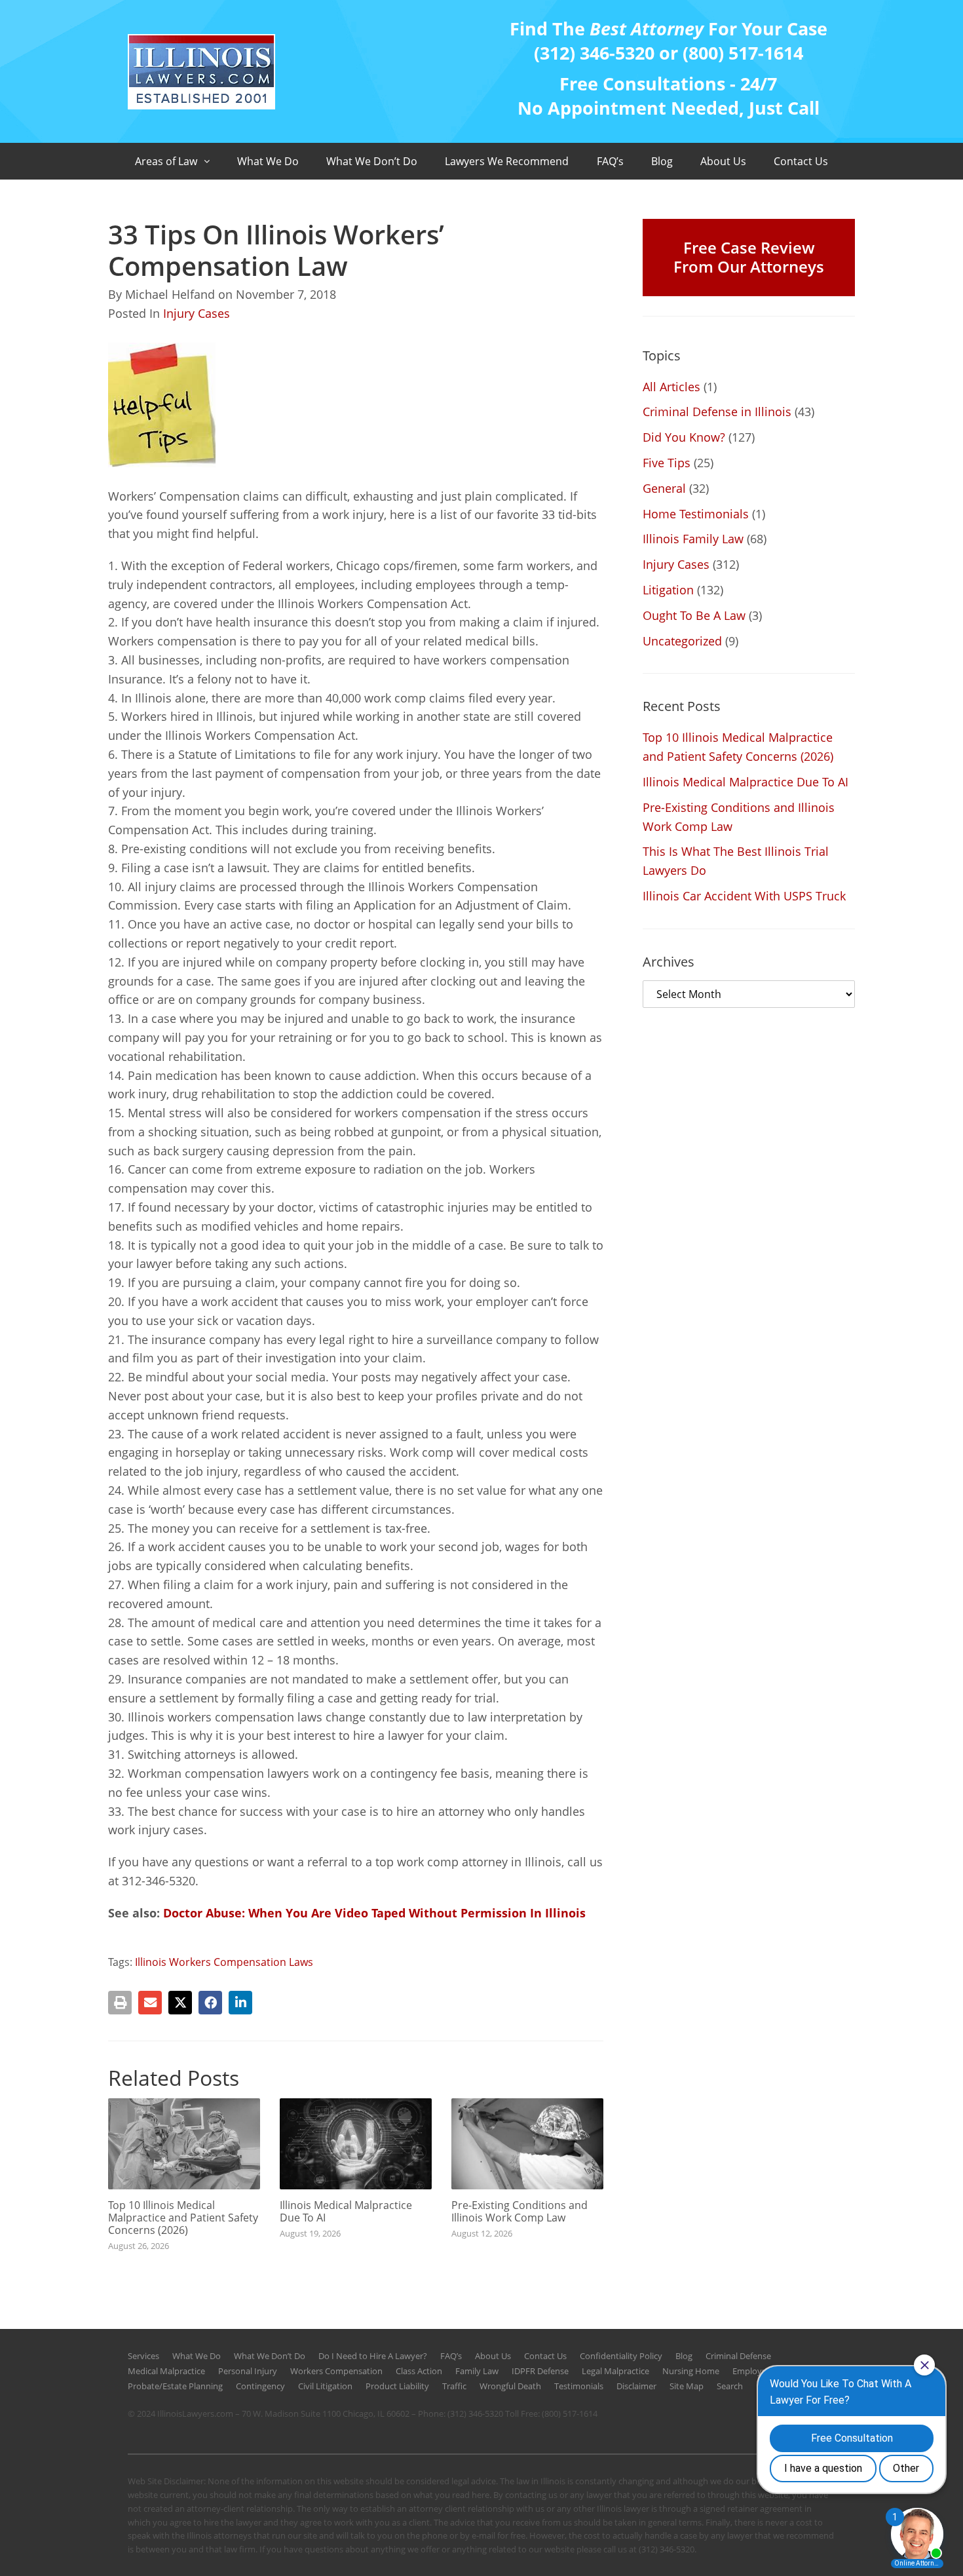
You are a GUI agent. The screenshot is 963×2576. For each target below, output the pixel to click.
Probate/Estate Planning (175, 2386)
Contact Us (801, 161)
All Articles (671, 387)
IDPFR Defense (540, 2371)
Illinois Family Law (693, 539)
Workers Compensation (336, 2371)
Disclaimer (636, 2386)
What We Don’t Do (372, 161)
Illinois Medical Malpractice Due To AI (346, 2211)
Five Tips (667, 463)
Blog (662, 161)
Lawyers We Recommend (507, 161)
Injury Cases (197, 313)
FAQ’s (610, 161)
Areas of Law (166, 161)
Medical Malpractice (166, 2371)
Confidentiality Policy (621, 2356)
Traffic (454, 2386)
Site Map (687, 2386)
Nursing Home (691, 2371)
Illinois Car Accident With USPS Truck (744, 896)
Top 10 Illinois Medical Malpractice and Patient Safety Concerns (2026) (183, 2218)
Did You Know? (684, 437)
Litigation (668, 590)
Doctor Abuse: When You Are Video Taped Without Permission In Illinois (374, 1913)
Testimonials (579, 2386)
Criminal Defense (738, 2356)
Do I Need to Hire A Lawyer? (373, 2356)
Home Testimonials (696, 514)
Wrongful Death (510, 2386)
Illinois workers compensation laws (224, 1962)
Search (730, 2386)
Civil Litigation (325, 2386)
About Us (723, 161)
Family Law (477, 2371)
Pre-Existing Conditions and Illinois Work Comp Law (519, 2211)
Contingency (260, 2386)
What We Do (268, 161)
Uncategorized (682, 641)
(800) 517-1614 (570, 2413)
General (664, 488)
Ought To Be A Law (694, 615)
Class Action (419, 2371)
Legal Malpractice (615, 2371)
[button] (120, 2003)
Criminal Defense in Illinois (717, 412)
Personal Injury (248, 2371)
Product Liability (397, 2386)
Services (143, 2356)
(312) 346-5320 (475, 2413)
